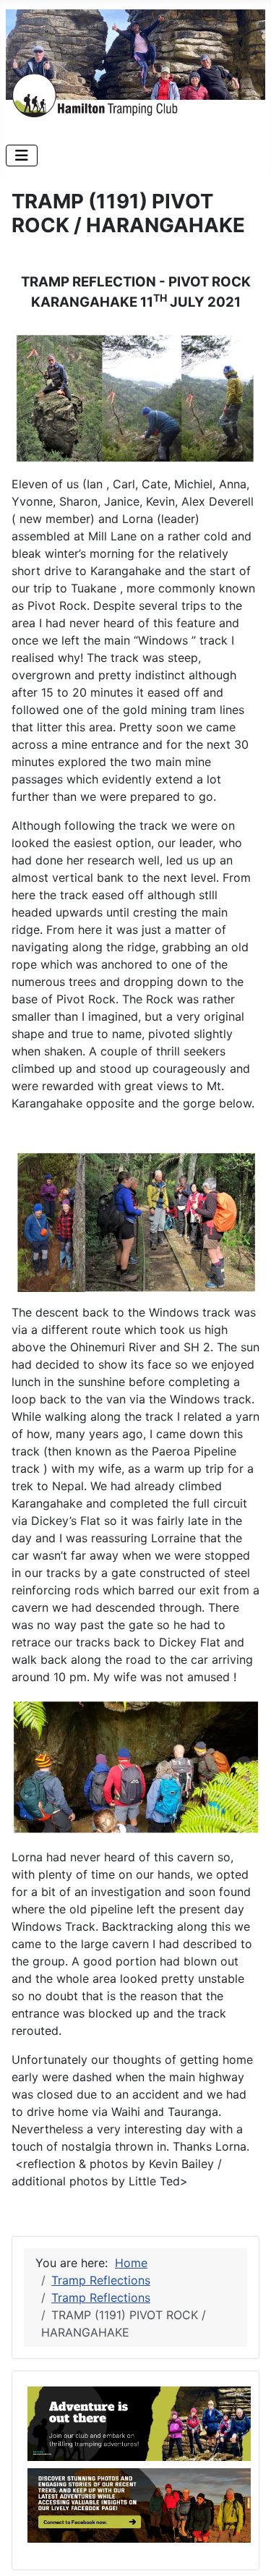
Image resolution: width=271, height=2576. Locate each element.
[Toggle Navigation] (22, 156)
